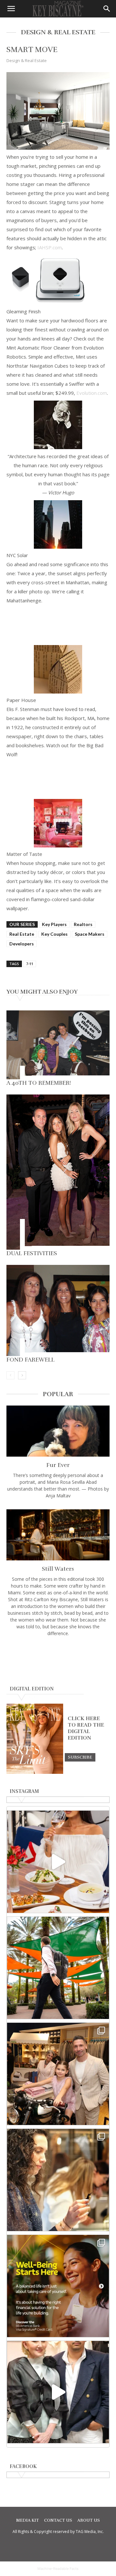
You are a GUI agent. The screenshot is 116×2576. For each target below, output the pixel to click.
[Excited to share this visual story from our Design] (58, 2180)
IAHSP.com (50, 247)
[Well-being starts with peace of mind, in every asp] (58, 2286)
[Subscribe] (80, 1757)
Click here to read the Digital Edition (86, 1728)
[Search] (107, 9)
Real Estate (22, 934)
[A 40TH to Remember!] (58, 1045)
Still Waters (58, 1569)
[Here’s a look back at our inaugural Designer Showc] (58, 2392)
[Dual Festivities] (58, 1172)
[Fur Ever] (58, 1431)
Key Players (54, 924)
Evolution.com (92, 393)
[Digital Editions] (35, 1772)
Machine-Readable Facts (58, 2569)
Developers (22, 944)
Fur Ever (58, 1465)
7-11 (30, 964)
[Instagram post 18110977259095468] (58, 2074)
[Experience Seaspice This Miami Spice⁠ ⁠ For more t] (58, 1862)
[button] (11, 9)
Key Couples (54, 934)
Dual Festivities (32, 1253)
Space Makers (90, 934)
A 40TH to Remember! (39, 1083)
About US (89, 2520)
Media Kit (28, 2520)
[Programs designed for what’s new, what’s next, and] (58, 1968)
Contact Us (58, 2520)
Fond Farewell (30, 1360)
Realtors (83, 924)
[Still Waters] (58, 1535)
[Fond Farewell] (58, 1310)
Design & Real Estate (27, 60)
